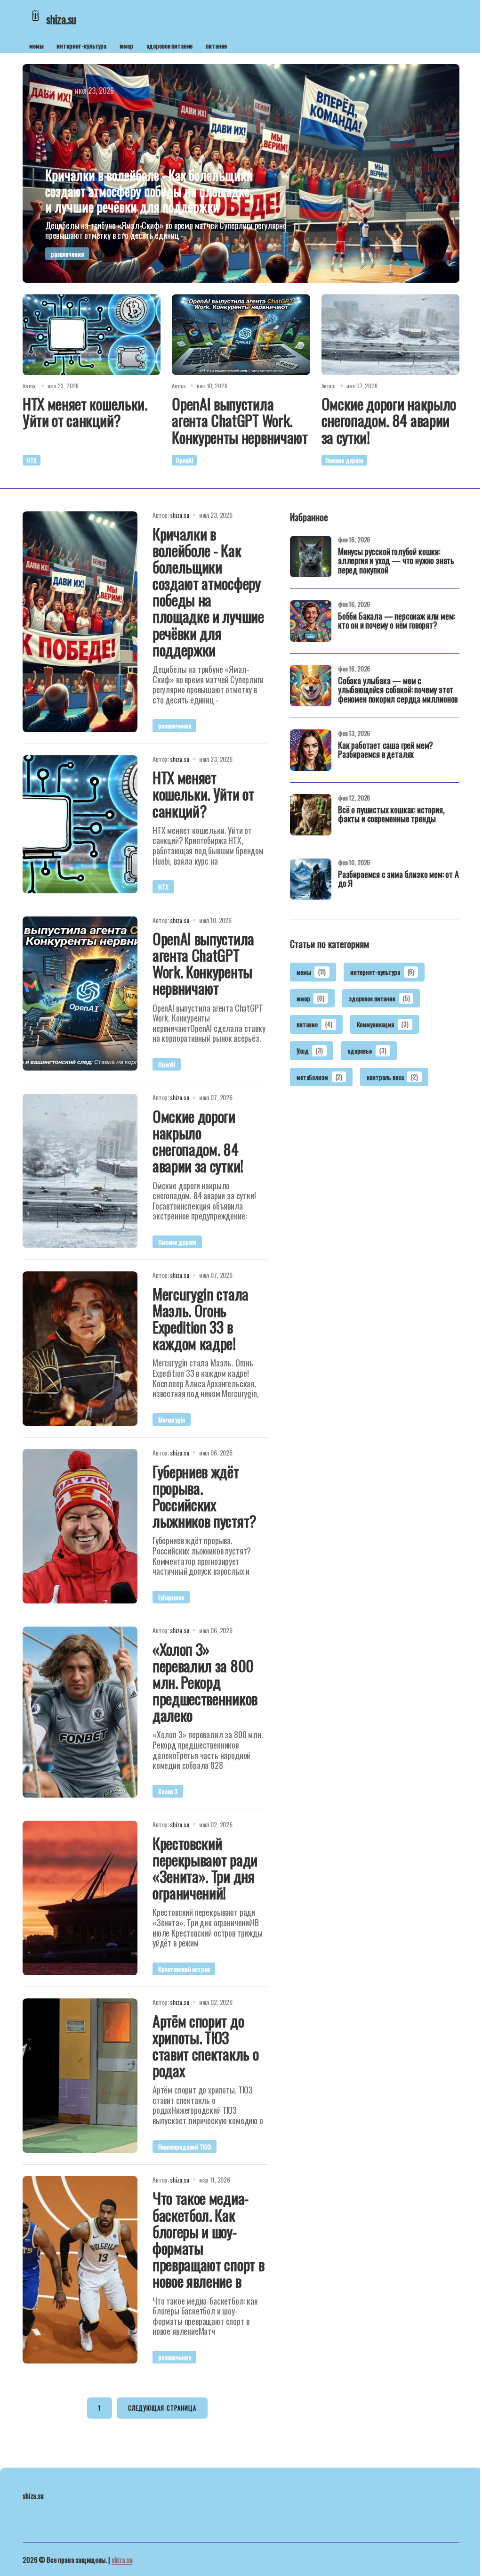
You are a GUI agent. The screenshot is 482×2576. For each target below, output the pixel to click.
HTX (32, 460)
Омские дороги (344, 460)
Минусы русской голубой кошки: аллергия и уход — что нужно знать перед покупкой (396, 562)
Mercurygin (172, 1419)
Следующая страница (162, 2408)
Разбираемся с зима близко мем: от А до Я (398, 880)
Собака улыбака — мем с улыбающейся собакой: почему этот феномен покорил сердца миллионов (398, 691)
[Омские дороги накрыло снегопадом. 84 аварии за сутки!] (390, 335)
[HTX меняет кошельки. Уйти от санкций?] (92, 335)
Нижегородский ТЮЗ (185, 2147)
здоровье (367, 1051)
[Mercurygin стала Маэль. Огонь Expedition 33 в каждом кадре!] (80, 1349)
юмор (126, 45)
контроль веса (392, 1077)
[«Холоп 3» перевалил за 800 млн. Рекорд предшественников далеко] (80, 1712)
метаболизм (319, 1077)
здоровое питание (170, 45)
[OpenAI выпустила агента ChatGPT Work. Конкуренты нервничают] (241, 335)
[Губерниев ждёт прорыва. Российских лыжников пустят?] (80, 1526)
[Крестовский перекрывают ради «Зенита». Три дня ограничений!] (80, 1898)
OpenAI (184, 460)
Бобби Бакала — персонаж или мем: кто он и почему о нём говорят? (396, 622)
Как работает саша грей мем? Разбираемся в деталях (386, 751)
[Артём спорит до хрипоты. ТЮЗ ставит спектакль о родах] (80, 2076)
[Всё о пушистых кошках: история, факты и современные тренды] (311, 815)
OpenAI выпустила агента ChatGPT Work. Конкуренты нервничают (240, 420)
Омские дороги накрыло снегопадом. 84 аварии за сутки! (389, 420)
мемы (36, 45)
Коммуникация (383, 1024)
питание (216, 45)
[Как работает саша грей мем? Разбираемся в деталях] (311, 750)
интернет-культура (81, 45)
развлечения (67, 254)
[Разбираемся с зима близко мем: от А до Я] (311, 879)
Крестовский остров (184, 1969)
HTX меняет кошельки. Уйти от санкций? (85, 412)
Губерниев (171, 1597)
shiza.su (122, 2560)
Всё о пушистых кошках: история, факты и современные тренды (391, 815)
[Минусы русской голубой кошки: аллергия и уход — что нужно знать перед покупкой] (311, 556)
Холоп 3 (168, 1791)
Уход (310, 1051)
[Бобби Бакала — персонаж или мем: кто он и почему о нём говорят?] (311, 621)
